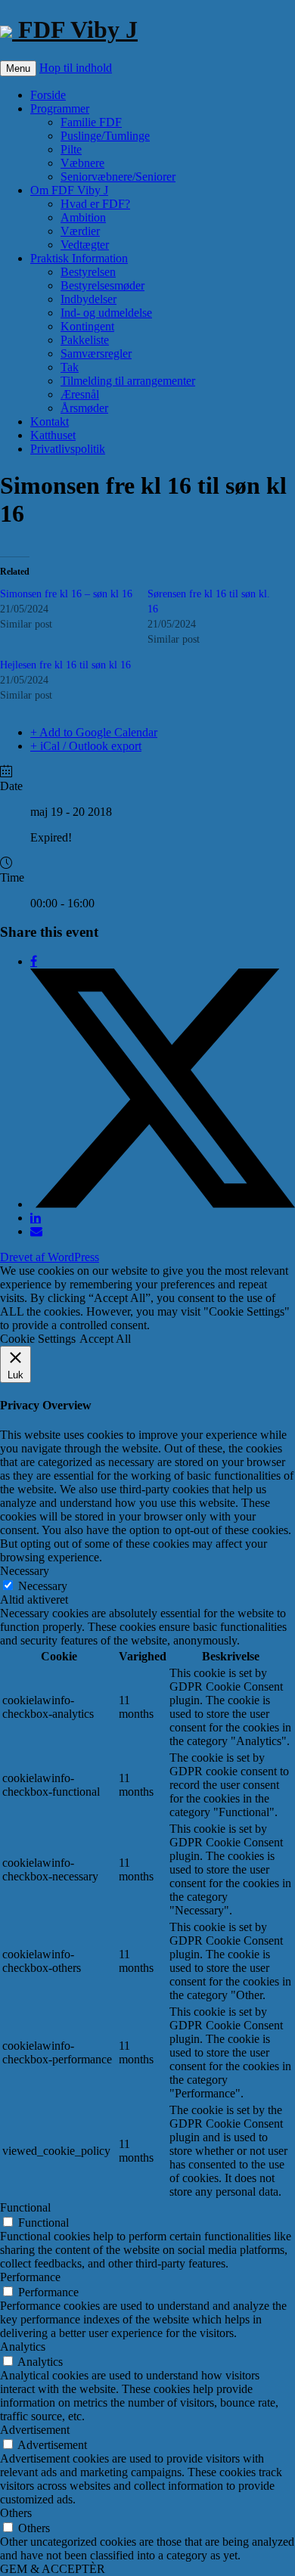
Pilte (71, 149)
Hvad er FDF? (95, 204)
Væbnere (82, 163)
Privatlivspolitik (68, 449)
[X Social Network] (163, 1204)
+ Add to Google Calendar (94, 732)
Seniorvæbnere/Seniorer (118, 177)
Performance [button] (30, 2277)
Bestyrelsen (88, 272)
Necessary (43, 1586)
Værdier (80, 231)
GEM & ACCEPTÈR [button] (53, 2569)
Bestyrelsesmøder (102, 285)
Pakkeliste (85, 340)
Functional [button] (25, 2207)
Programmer (60, 108)
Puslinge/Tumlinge (105, 136)
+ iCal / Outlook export (86, 746)
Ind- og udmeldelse (106, 313)
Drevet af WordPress (50, 1257)
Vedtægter (85, 245)
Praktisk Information (79, 258)
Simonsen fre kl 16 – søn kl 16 (66, 594)
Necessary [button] (25, 1571)
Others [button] (16, 2513)
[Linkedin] (36, 1218)
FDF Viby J (75, 29)
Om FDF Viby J (69, 190)
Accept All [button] (105, 1339)
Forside (48, 95)
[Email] (36, 1231)
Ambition (83, 217)
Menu (18, 68)
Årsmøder (84, 408)
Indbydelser (88, 299)
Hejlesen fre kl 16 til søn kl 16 (65, 665)
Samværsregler (96, 353)
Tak (70, 367)
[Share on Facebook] (34, 961)
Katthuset (53, 435)
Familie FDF (91, 122)
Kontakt (50, 422)
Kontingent (87, 326)
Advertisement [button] (35, 2430)
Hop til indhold (76, 68)
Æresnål (80, 394)
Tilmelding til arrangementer (128, 381)
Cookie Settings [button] (38, 1339)
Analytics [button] (23, 2347)
